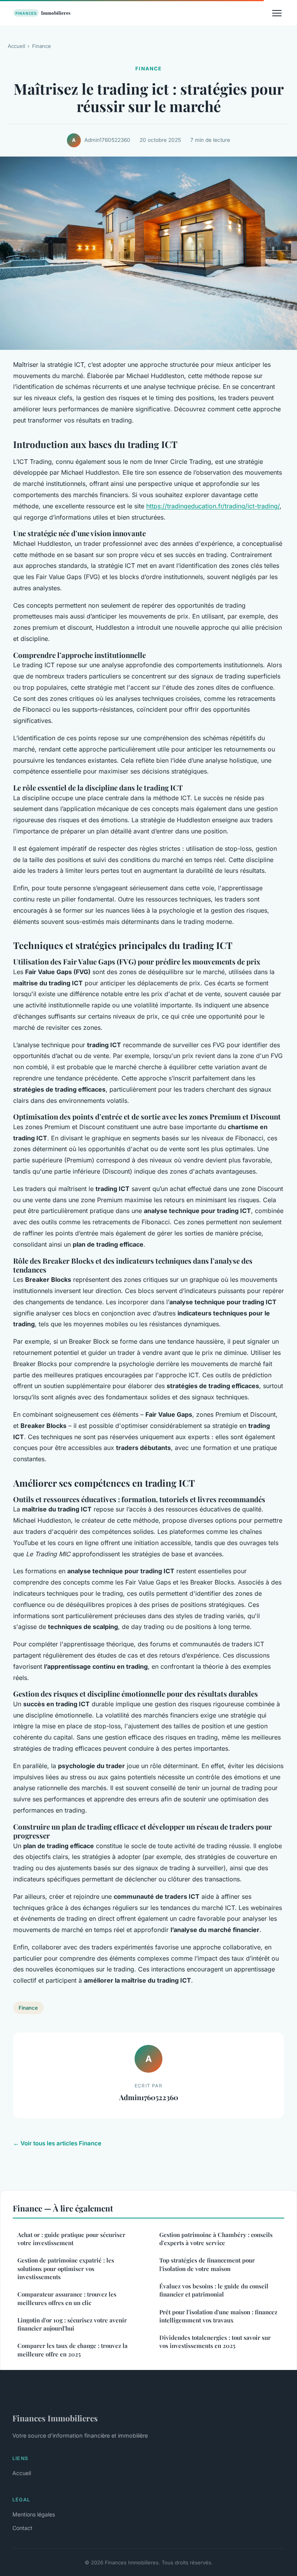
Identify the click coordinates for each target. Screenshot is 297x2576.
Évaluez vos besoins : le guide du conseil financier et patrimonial (214, 2290)
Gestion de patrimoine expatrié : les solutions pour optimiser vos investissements (66, 2268)
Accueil (16, 46)
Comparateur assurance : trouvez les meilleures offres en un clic (67, 2298)
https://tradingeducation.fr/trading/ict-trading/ (213, 506)
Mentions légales (34, 2514)
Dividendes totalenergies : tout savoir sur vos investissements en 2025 (215, 2342)
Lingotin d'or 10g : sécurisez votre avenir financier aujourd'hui (72, 2324)
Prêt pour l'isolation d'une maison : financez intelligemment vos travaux (218, 2316)
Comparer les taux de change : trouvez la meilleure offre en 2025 (73, 2350)
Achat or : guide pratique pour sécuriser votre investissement (71, 2239)
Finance (42, 46)
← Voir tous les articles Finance (57, 2143)
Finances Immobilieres (55, 2418)
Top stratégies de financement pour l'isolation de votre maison (207, 2264)
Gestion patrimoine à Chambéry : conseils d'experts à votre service (216, 2239)
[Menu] (277, 13)
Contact (22, 2528)
